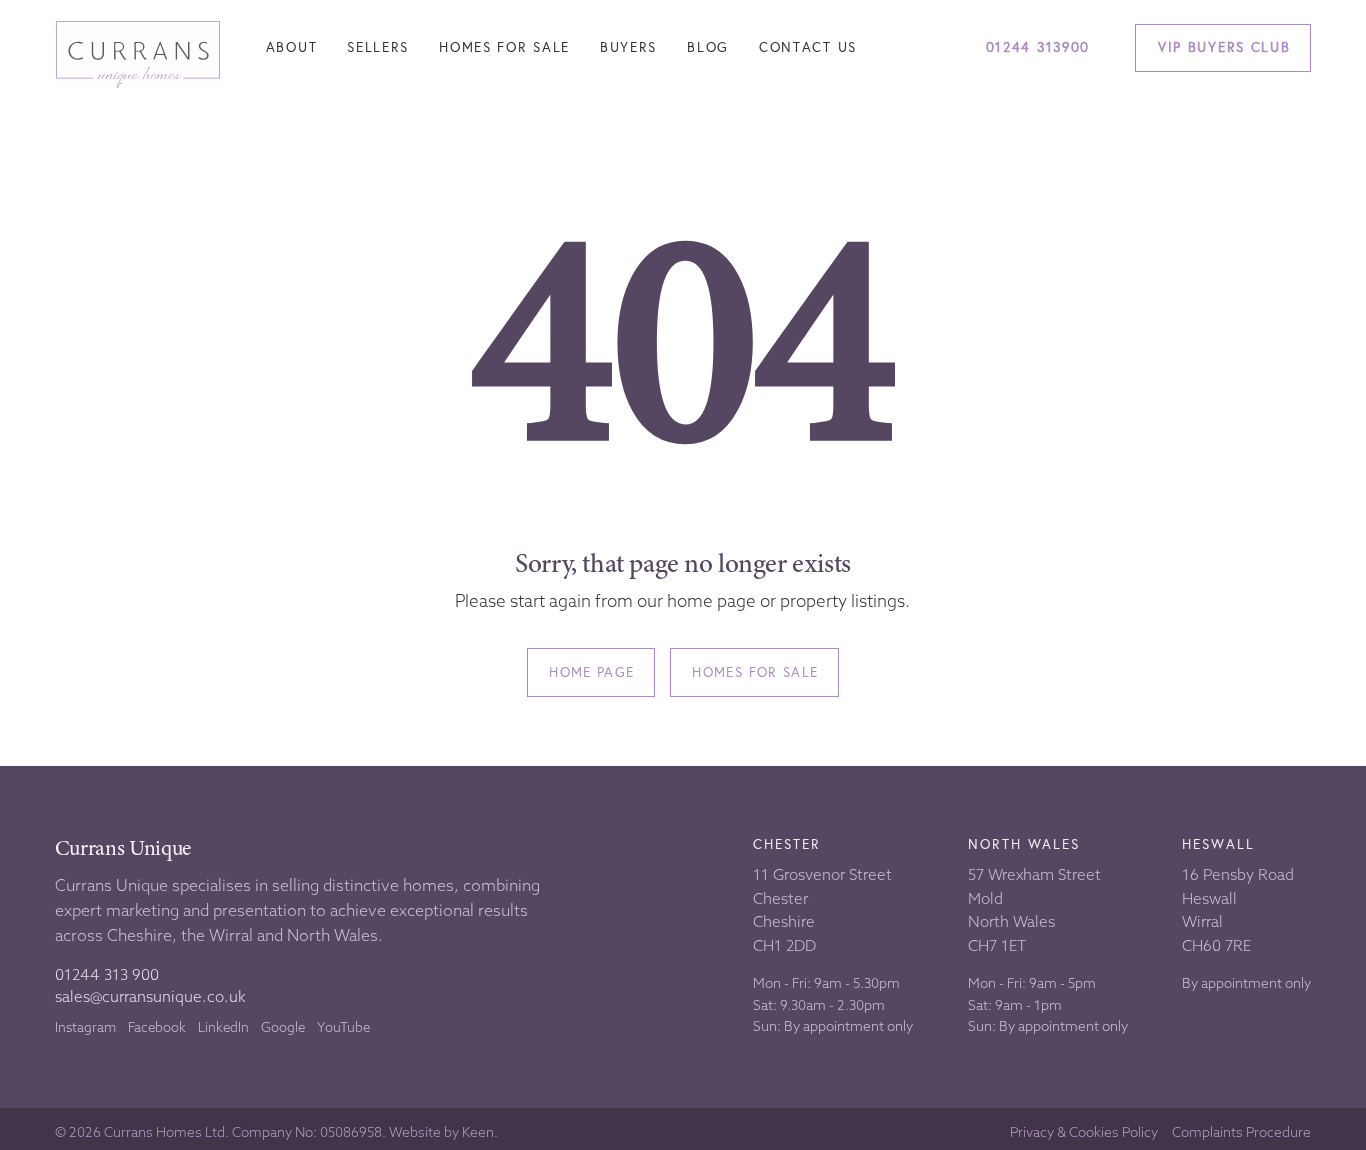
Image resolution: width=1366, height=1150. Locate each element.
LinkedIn (223, 1027)
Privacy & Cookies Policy (1084, 1132)
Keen (478, 1132)
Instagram (85, 1027)
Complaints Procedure (1241, 1132)
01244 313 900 (107, 974)
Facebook (157, 1027)
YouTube (343, 1027)
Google (283, 1027)
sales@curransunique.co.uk (150, 996)
